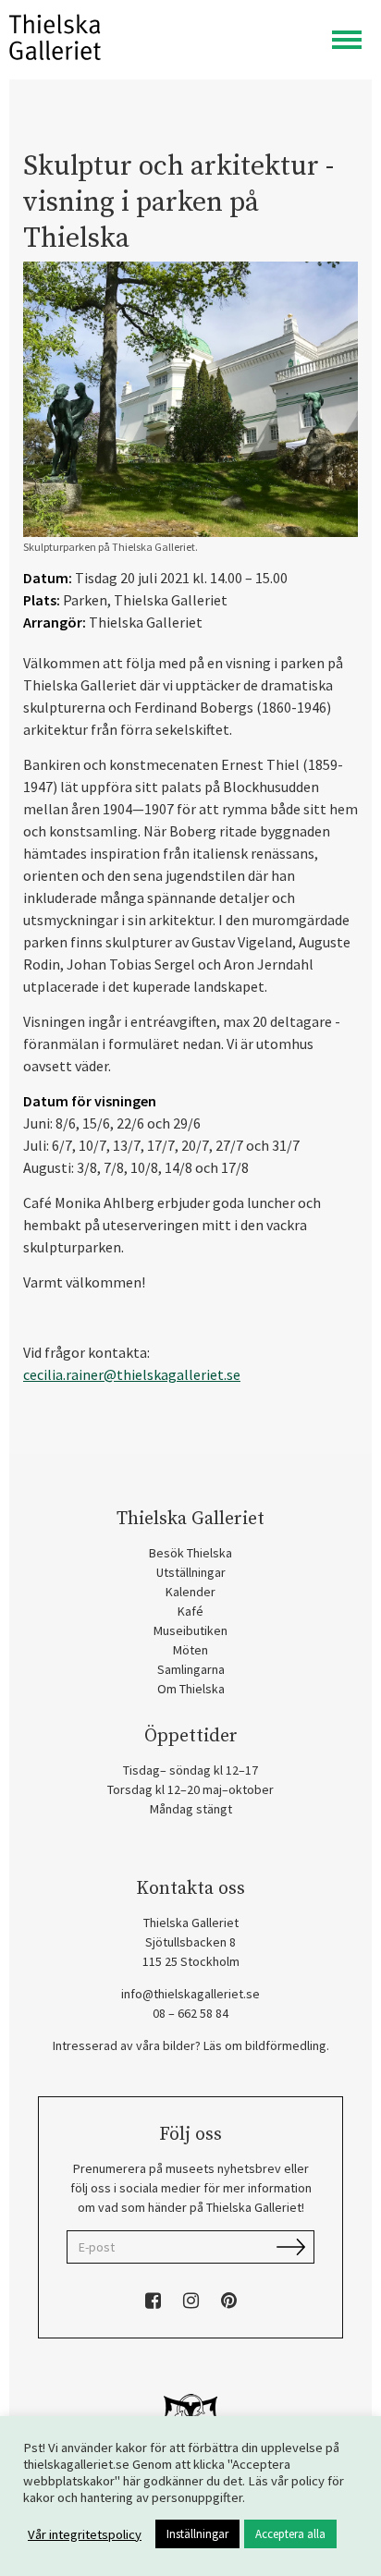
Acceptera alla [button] (290, 2534)
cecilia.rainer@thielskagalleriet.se (132, 1374)
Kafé (190, 1611)
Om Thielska (191, 1689)
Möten (190, 1650)
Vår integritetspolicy (85, 2534)
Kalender (190, 1592)
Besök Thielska (190, 1553)
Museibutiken (190, 1630)
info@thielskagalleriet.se (190, 1994)
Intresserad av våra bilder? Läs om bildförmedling (190, 2045)
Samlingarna (191, 1669)
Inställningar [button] (197, 2534)
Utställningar (191, 1572)
